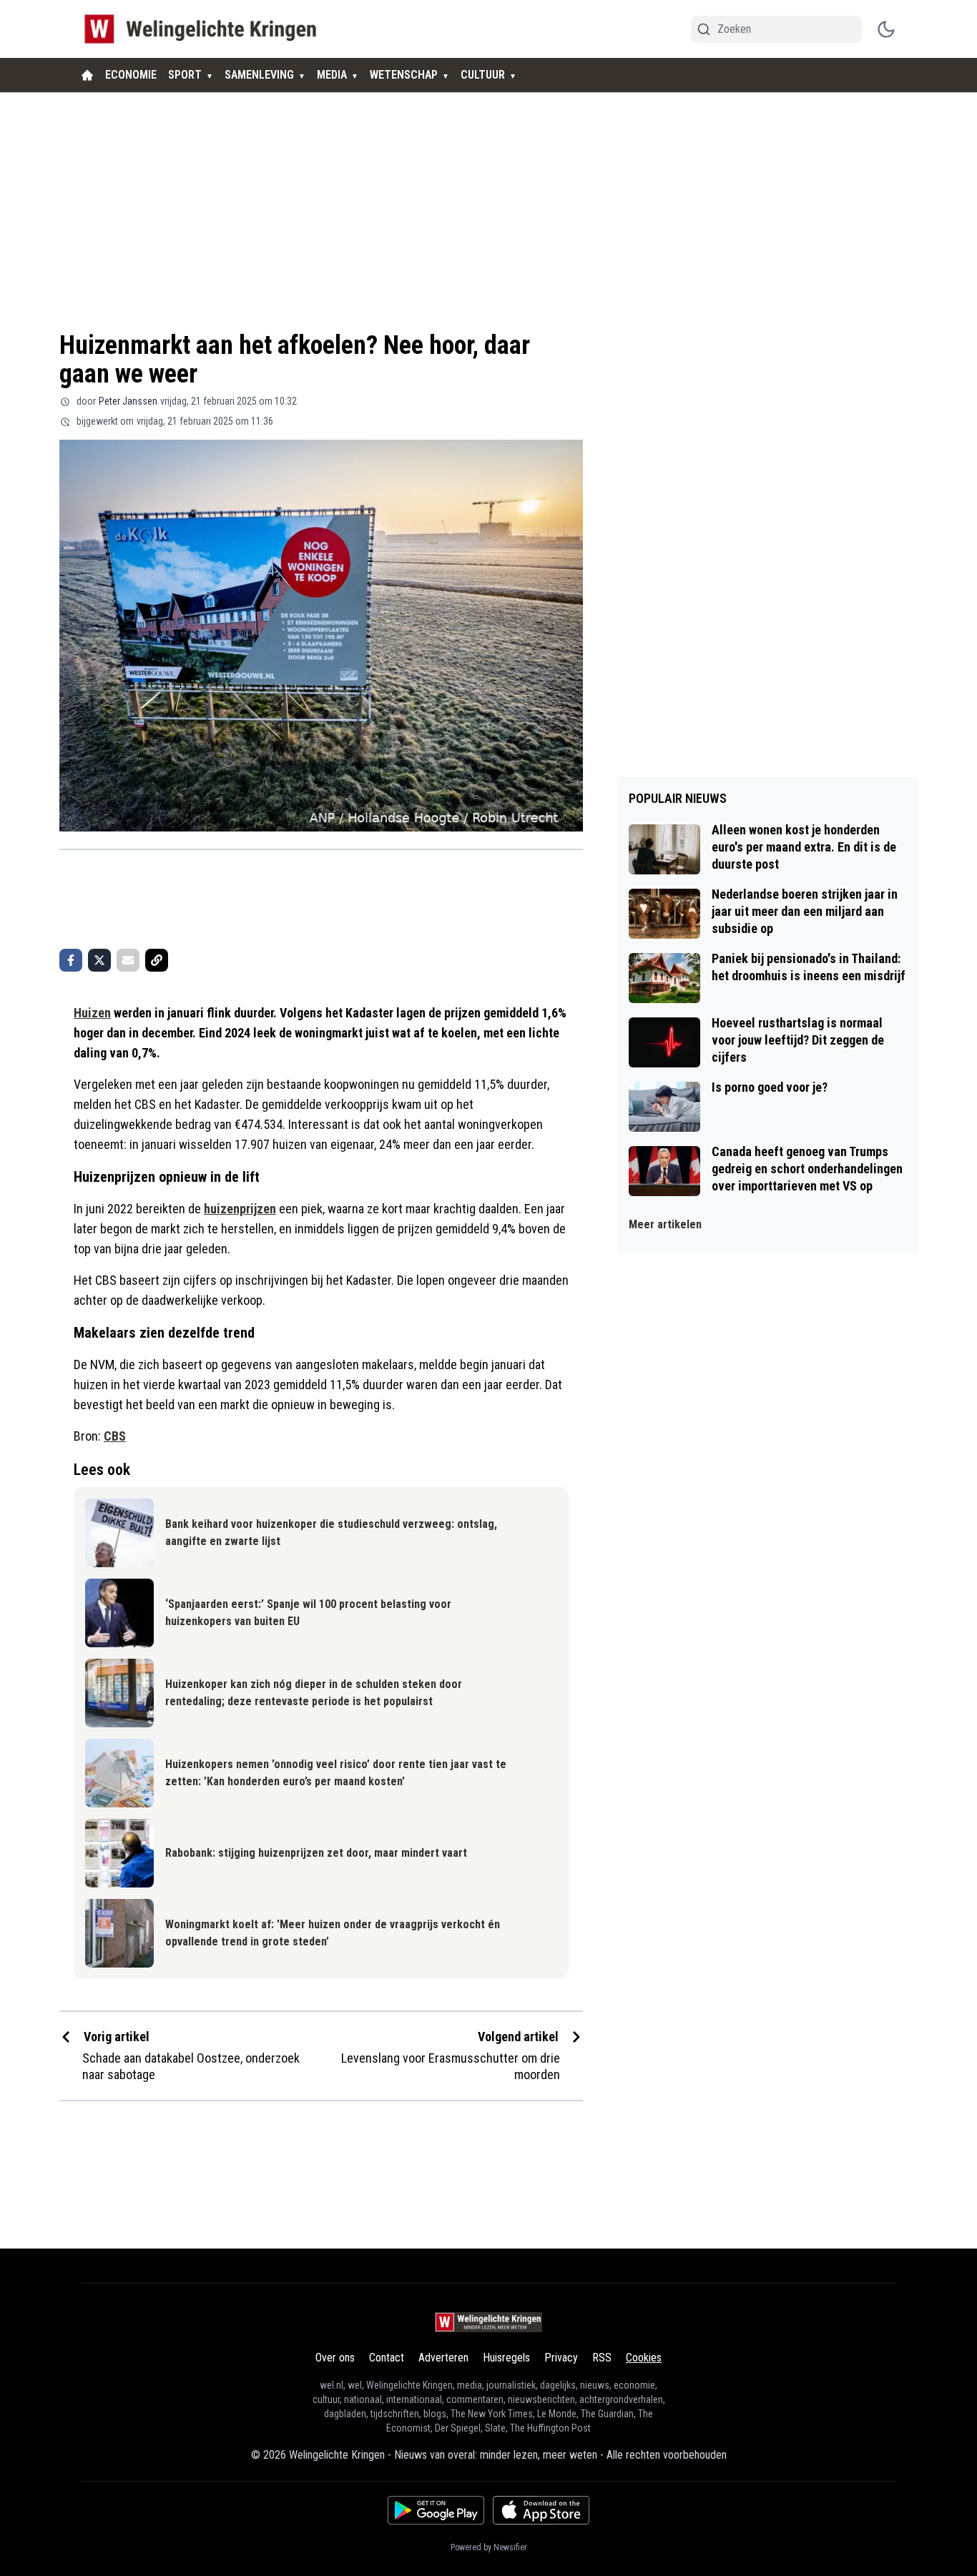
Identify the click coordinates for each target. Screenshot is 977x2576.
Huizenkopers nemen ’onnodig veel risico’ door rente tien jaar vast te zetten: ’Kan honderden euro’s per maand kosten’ (336, 1773)
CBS (115, 1436)
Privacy (561, 2358)
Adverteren (443, 2358)
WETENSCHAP (404, 75)
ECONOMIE (131, 75)
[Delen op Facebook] (71, 960)
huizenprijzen (240, 1209)
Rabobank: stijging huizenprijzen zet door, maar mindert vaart (316, 1853)
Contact (387, 2358)
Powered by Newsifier (489, 2547)
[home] (87, 75)
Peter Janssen (128, 401)
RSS (602, 2358)
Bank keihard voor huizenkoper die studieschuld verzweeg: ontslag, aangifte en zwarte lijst (331, 1533)
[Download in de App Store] (541, 2510)
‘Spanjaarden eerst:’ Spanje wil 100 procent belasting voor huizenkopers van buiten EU (308, 1613)
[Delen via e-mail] (128, 960)
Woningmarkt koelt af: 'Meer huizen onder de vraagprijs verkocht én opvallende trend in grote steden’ (333, 1933)
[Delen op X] (99, 960)
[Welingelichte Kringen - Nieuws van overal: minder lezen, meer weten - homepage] (204, 29)
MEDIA (332, 75)
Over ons (335, 2358)
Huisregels (506, 2358)
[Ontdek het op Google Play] (436, 2510)
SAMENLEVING (259, 75)
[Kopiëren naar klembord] (157, 960)
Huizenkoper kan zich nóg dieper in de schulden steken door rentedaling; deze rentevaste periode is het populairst (314, 1693)
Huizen (92, 1013)
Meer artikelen (665, 1224)
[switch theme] (886, 29)
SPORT (185, 75)
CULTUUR (483, 75)
